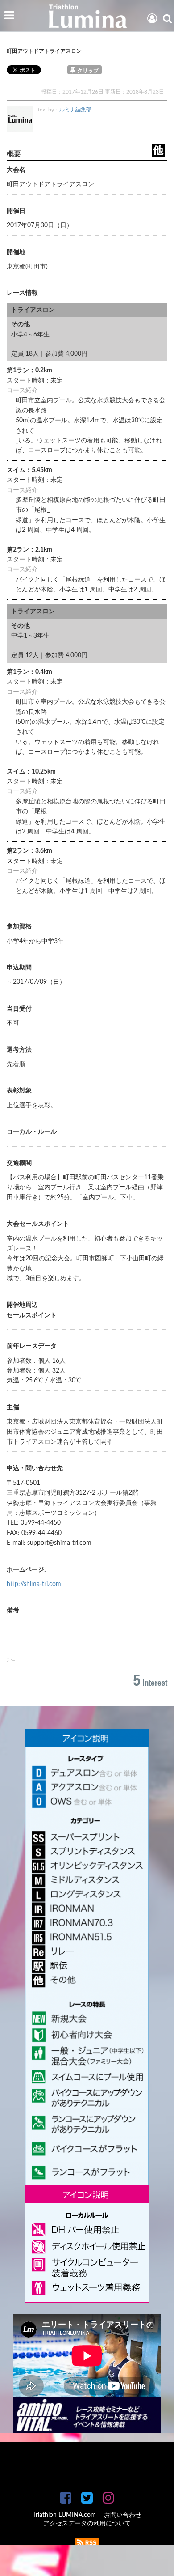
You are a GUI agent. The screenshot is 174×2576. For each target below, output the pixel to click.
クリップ (88, 71)
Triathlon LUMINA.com (64, 2515)
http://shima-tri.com (34, 1584)
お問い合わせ (123, 2515)
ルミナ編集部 (75, 110)
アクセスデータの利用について (87, 2524)
